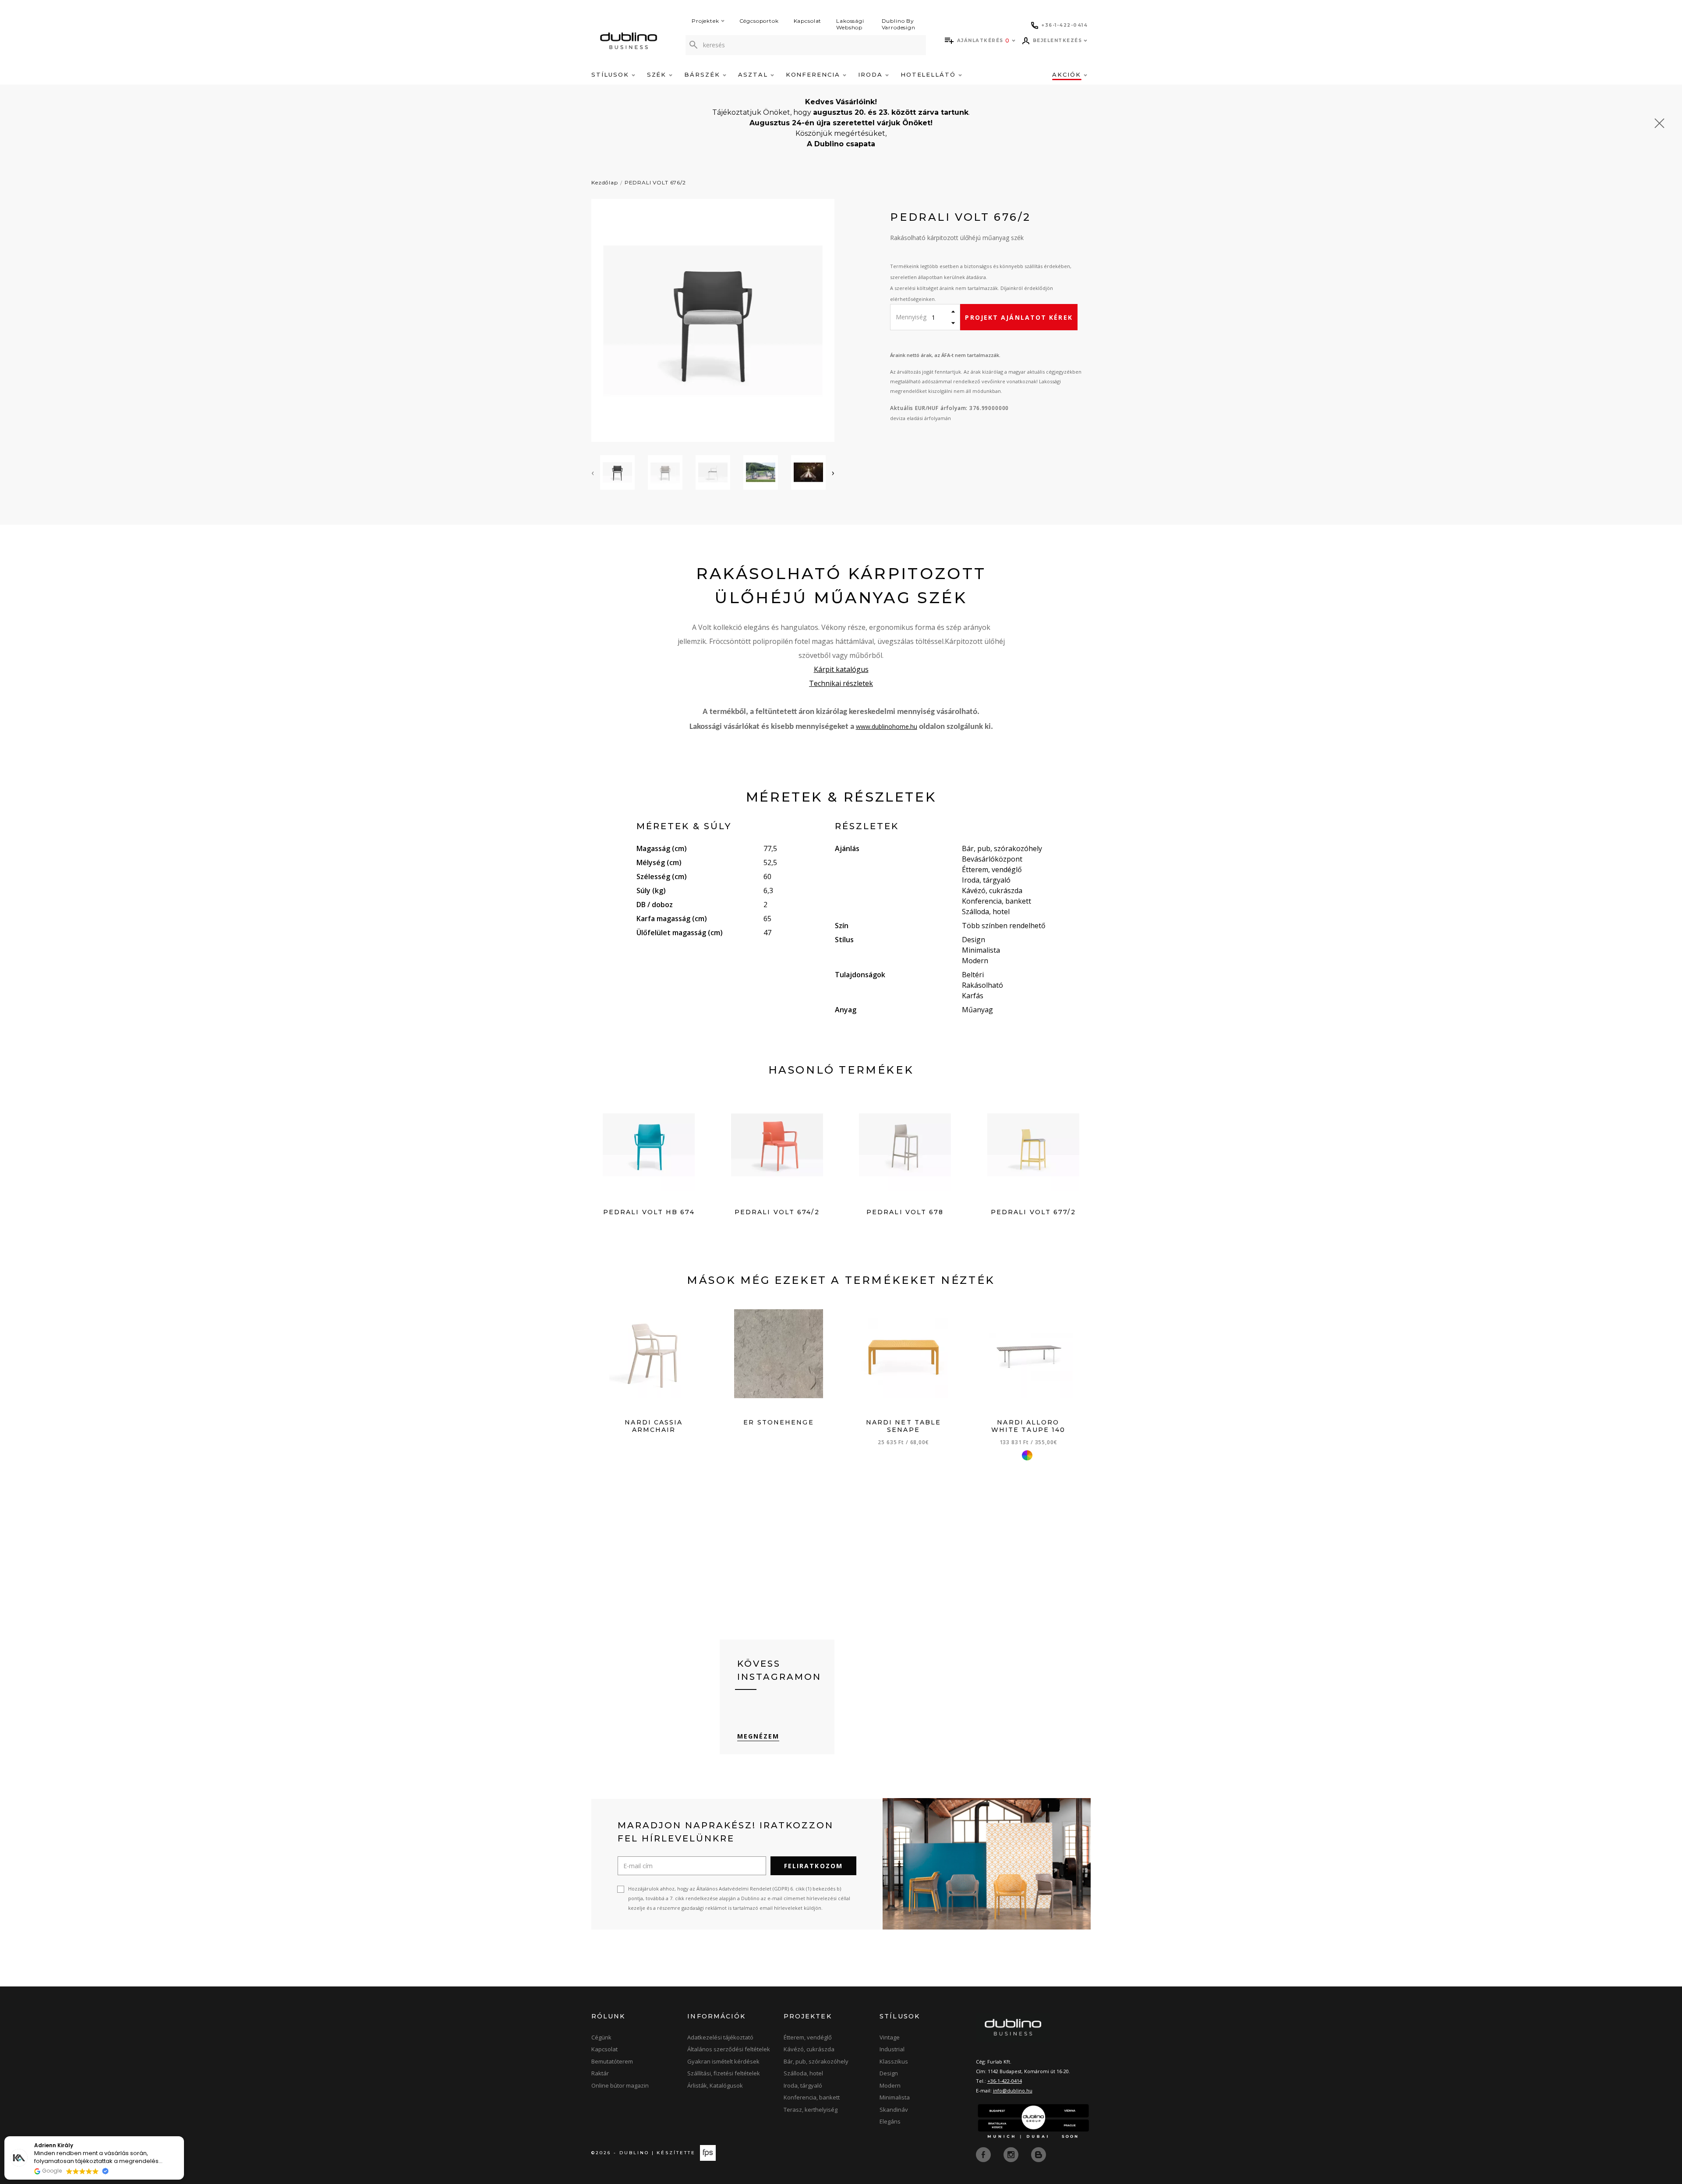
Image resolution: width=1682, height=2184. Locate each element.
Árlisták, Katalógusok (715, 2085)
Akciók (1068, 74)
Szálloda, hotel (803, 2073)
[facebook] (984, 2154)
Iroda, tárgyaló (803, 2085)
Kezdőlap (605, 182)
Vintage (890, 2037)
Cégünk (601, 2037)
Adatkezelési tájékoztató (720, 2037)
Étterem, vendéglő (808, 2037)
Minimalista (895, 2097)
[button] (184, 2137)
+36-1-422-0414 (1005, 2081)
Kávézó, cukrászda (809, 2049)
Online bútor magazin (620, 2085)
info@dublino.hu (1013, 2090)
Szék (658, 74)
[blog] (1039, 2154)
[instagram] (1012, 2154)
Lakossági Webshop (850, 24)
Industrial (892, 2049)
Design (889, 2073)
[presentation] (593, 473)
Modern (890, 2085)
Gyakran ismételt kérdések (723, 2061)
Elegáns (890, 2121)
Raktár (600, 2073)
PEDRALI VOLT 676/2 (655, 182)
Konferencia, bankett (812, 2097)
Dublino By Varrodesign (899, 24)
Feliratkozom (813, 1866)
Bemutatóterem (612, 2061)
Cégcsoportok (759, 21)
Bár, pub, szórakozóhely (816, 2061)
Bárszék (703, 74)
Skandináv (894, 2110)
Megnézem (758, 1736)
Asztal (754, 74)
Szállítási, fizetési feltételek (724, 2073)
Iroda (872, 74)
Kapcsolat (808, 21)
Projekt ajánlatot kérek (1019, 317)
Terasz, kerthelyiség (811, 2110)
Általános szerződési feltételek (729, 2049)
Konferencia (814, 74)
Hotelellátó (929, 74)
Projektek (705, 21)
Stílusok (611, 74)
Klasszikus (894, 2061)
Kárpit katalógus (841, 669)
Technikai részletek (841, 683)
